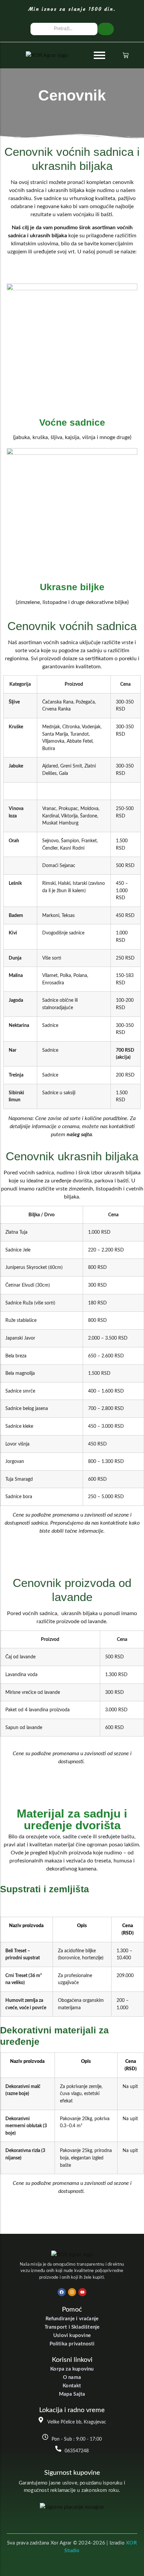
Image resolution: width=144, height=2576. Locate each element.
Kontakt (72, 2386)
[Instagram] (72, 2292)
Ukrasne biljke (72, 587)
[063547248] (58, 2449)
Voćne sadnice (72, 422)
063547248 (77, 2451)
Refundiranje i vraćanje (72, 2319)
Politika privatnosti (72, 2344)
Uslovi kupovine (72, 2336)
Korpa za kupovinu (72, 2369)
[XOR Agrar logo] (47, 55)
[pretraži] (106, 29)
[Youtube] (82, 2292)
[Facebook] (62, 2292)
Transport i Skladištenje (72, 2327)
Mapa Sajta (72, 2394)
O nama (72, 2377)
